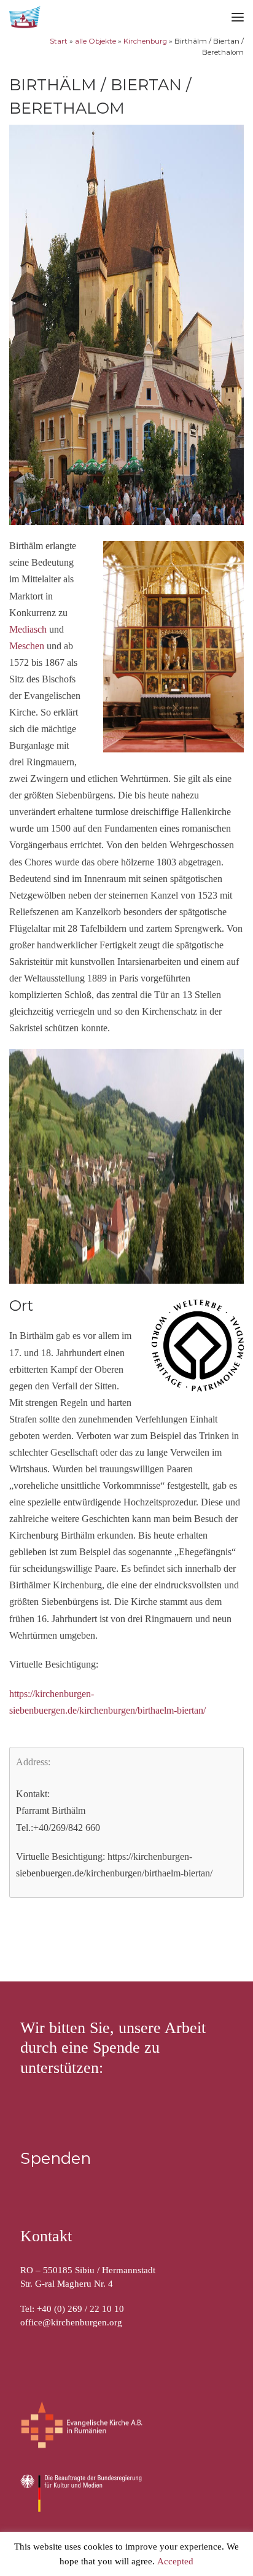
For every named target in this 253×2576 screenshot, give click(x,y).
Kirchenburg (145, 41)
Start (59, 41)
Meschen (27, 646)
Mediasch (28, 629)
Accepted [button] (175, 2562)
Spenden (56, 2158)
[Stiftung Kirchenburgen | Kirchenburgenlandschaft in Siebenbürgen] (26, 16)
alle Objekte (95, 41)
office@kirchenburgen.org (71, 2322)
